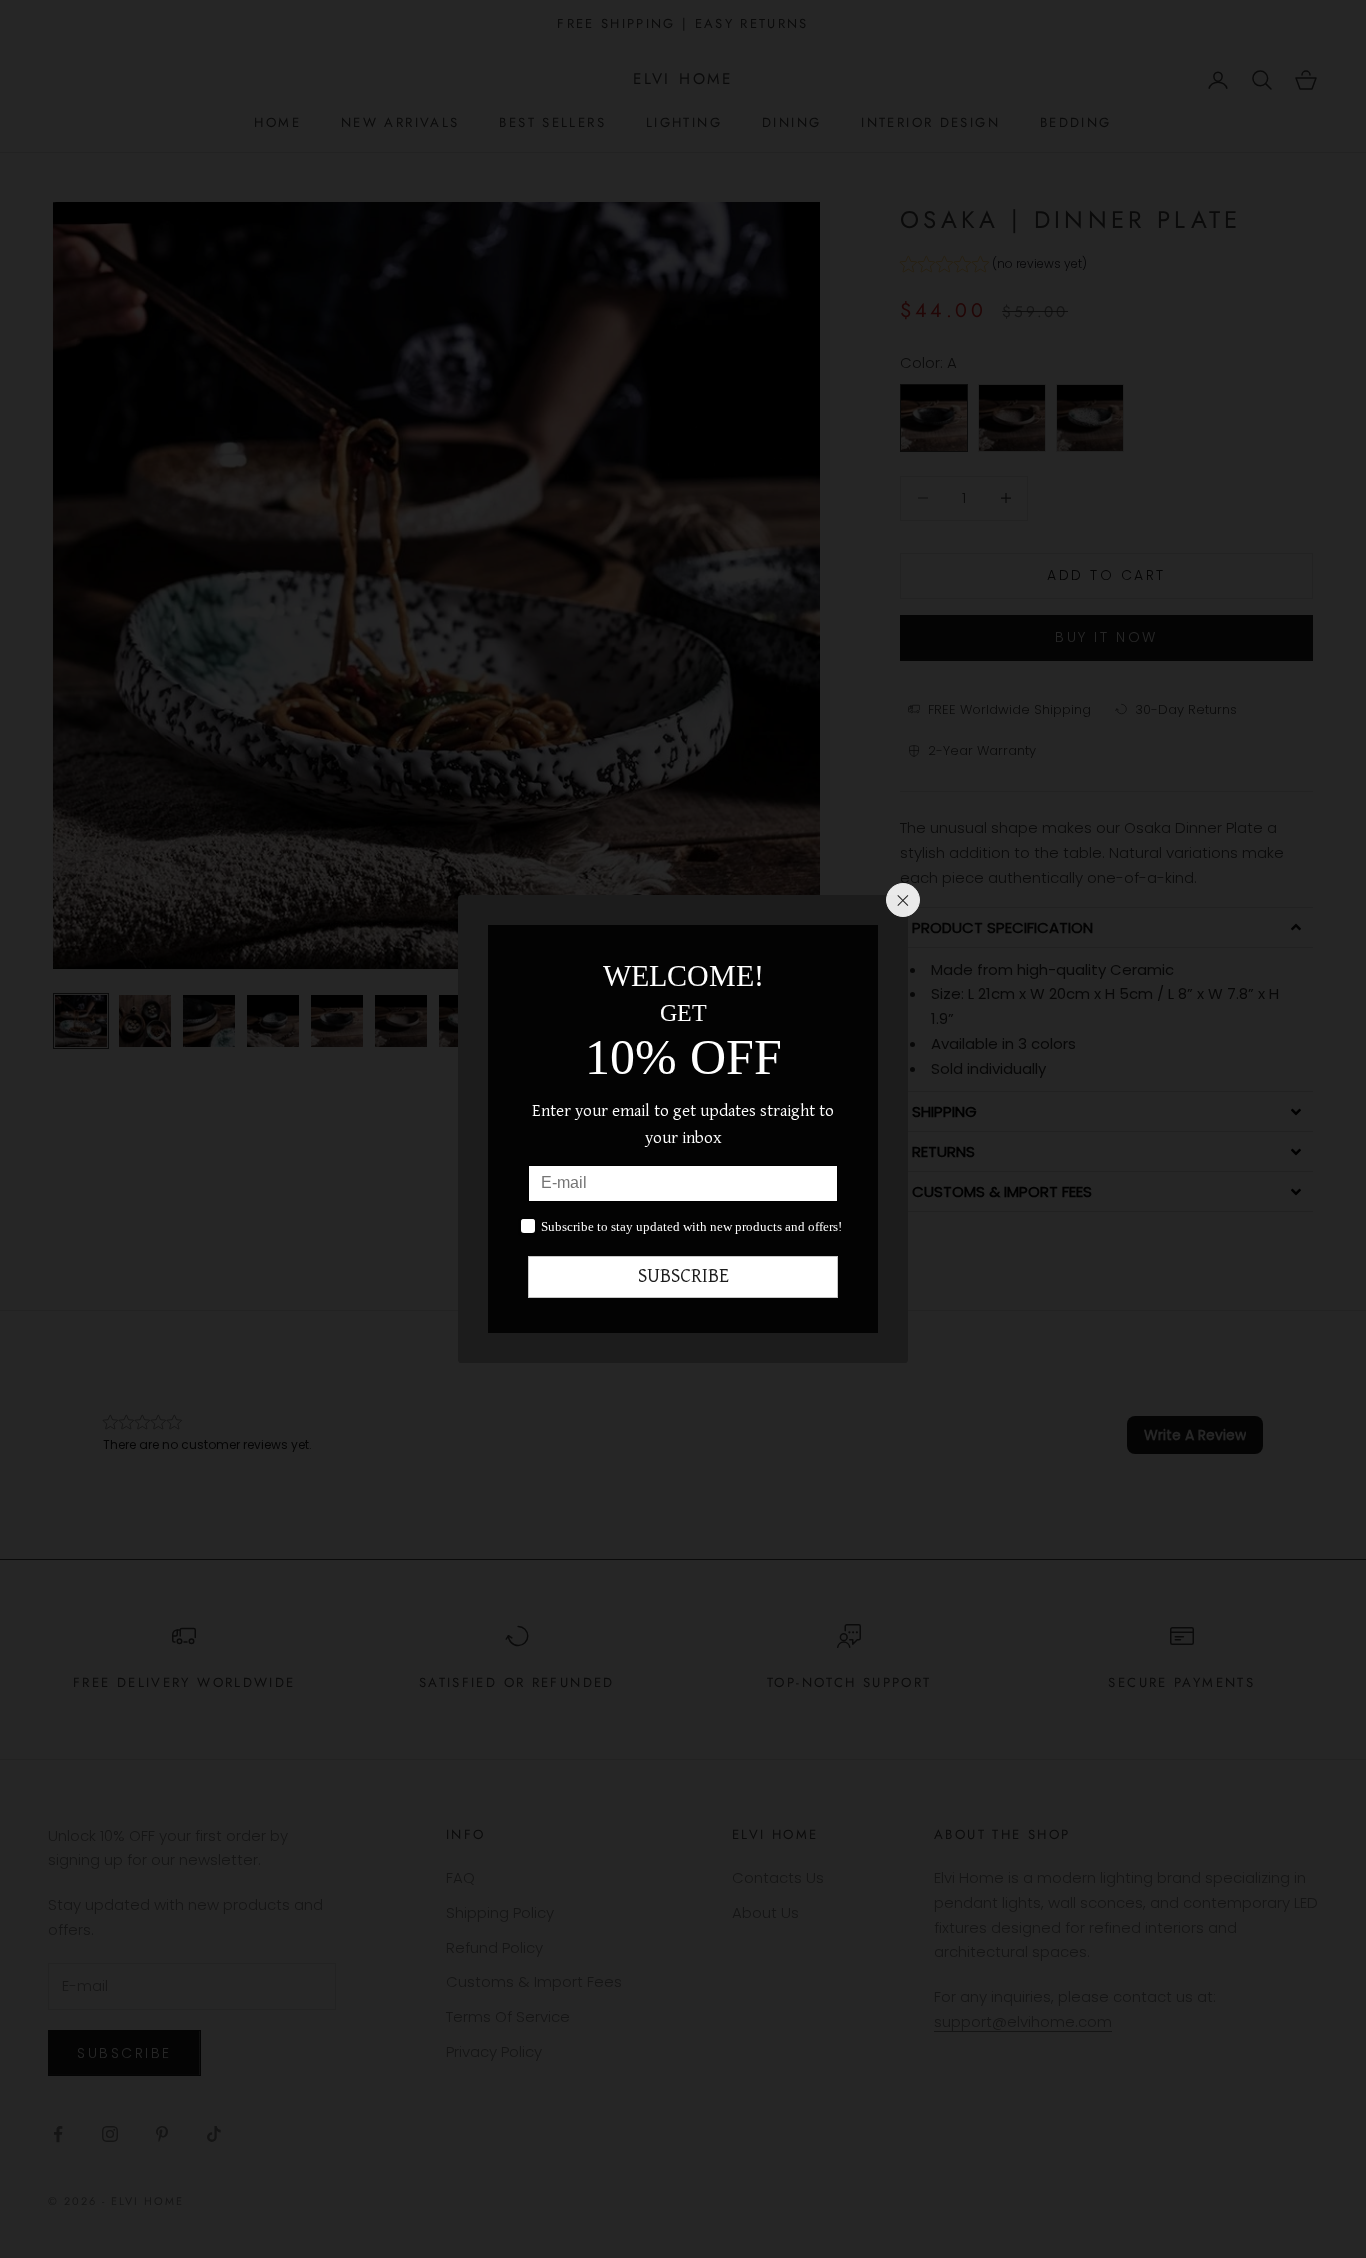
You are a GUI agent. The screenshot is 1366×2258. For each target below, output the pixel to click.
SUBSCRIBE (683, 1276)
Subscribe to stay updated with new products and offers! (691, 1226)
